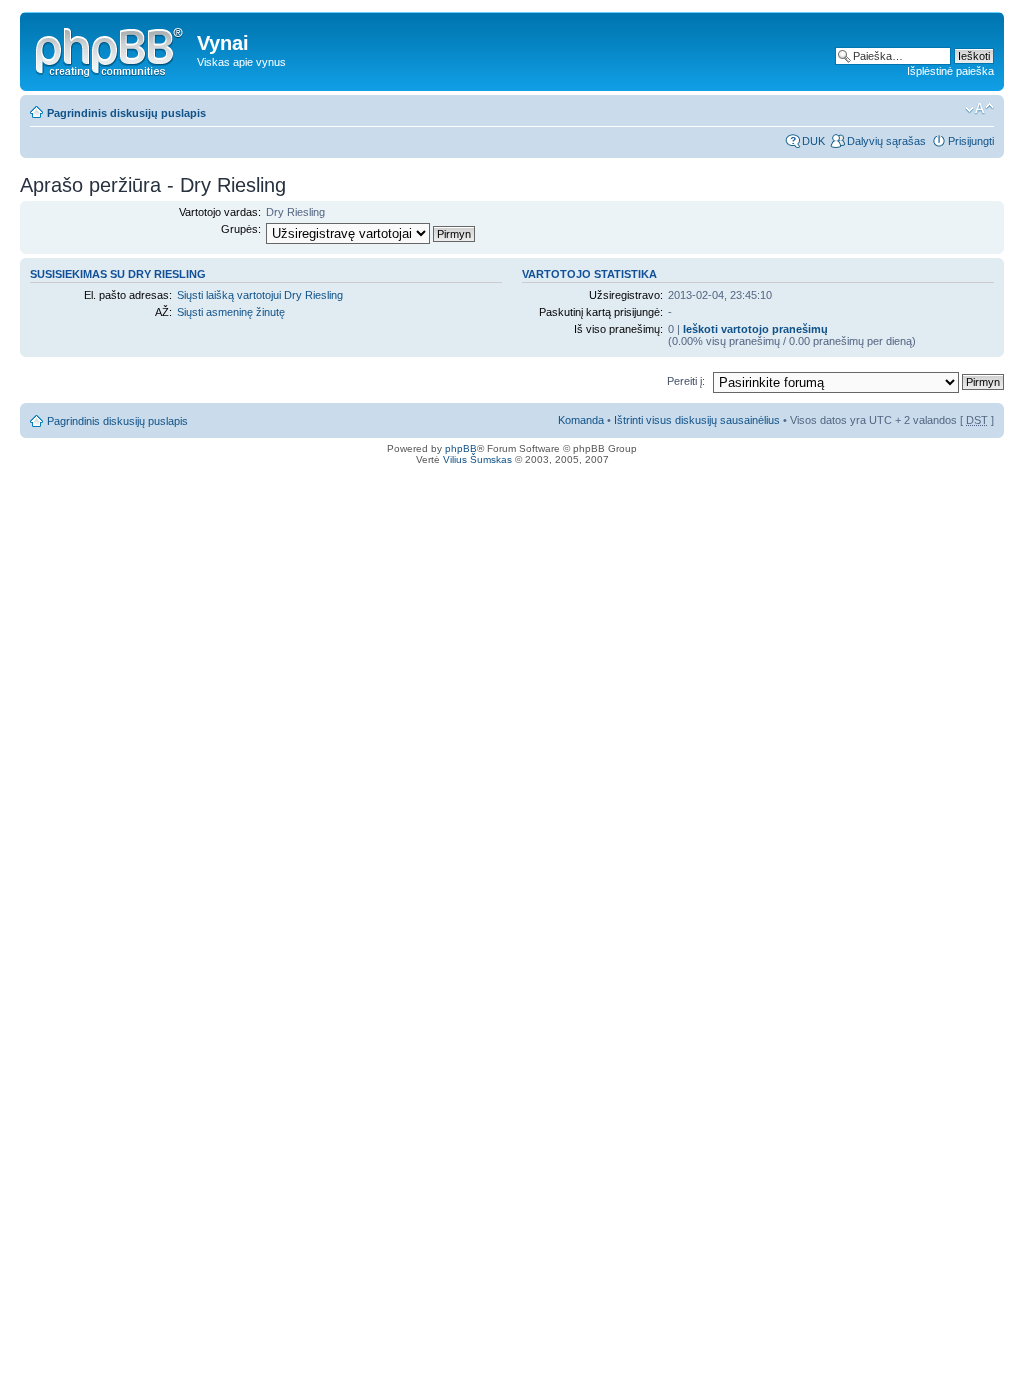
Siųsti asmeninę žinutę (231, 312)
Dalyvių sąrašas (886, 141)
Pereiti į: (686, 381)
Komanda (581, 420)
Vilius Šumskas (477, 459)
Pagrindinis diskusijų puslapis (126, 113)
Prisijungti (971, 141)
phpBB (461, 448)
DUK (813, 141)
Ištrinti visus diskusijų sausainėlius (697, 420)
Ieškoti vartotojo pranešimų (755, 329)
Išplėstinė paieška (950, 71)
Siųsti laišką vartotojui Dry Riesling (260, 295)
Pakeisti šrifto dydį (979, 109)
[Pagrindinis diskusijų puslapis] (111, 49)
